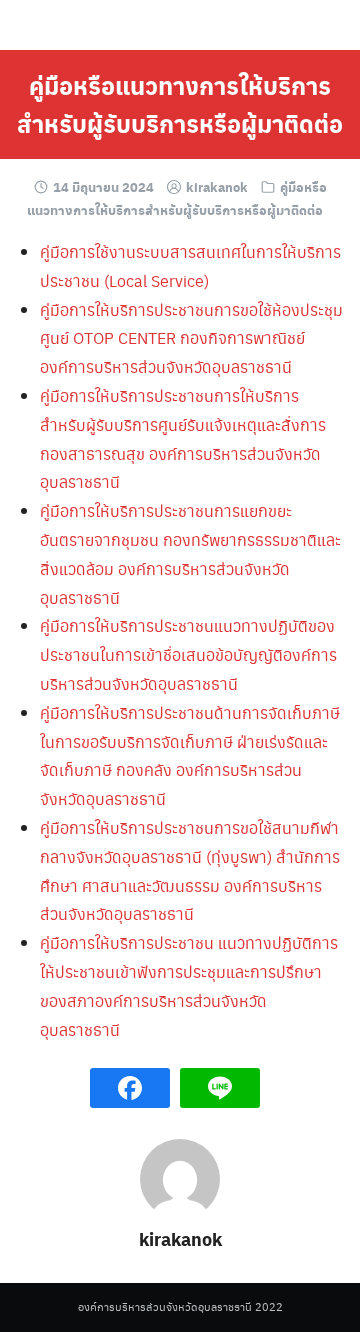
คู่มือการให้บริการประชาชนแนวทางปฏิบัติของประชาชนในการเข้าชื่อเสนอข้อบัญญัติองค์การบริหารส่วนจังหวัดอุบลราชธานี (188, 654)
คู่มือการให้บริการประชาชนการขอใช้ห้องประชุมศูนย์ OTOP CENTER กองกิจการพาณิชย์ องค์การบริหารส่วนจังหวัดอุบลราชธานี (191, 338)
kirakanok (217, 186)
